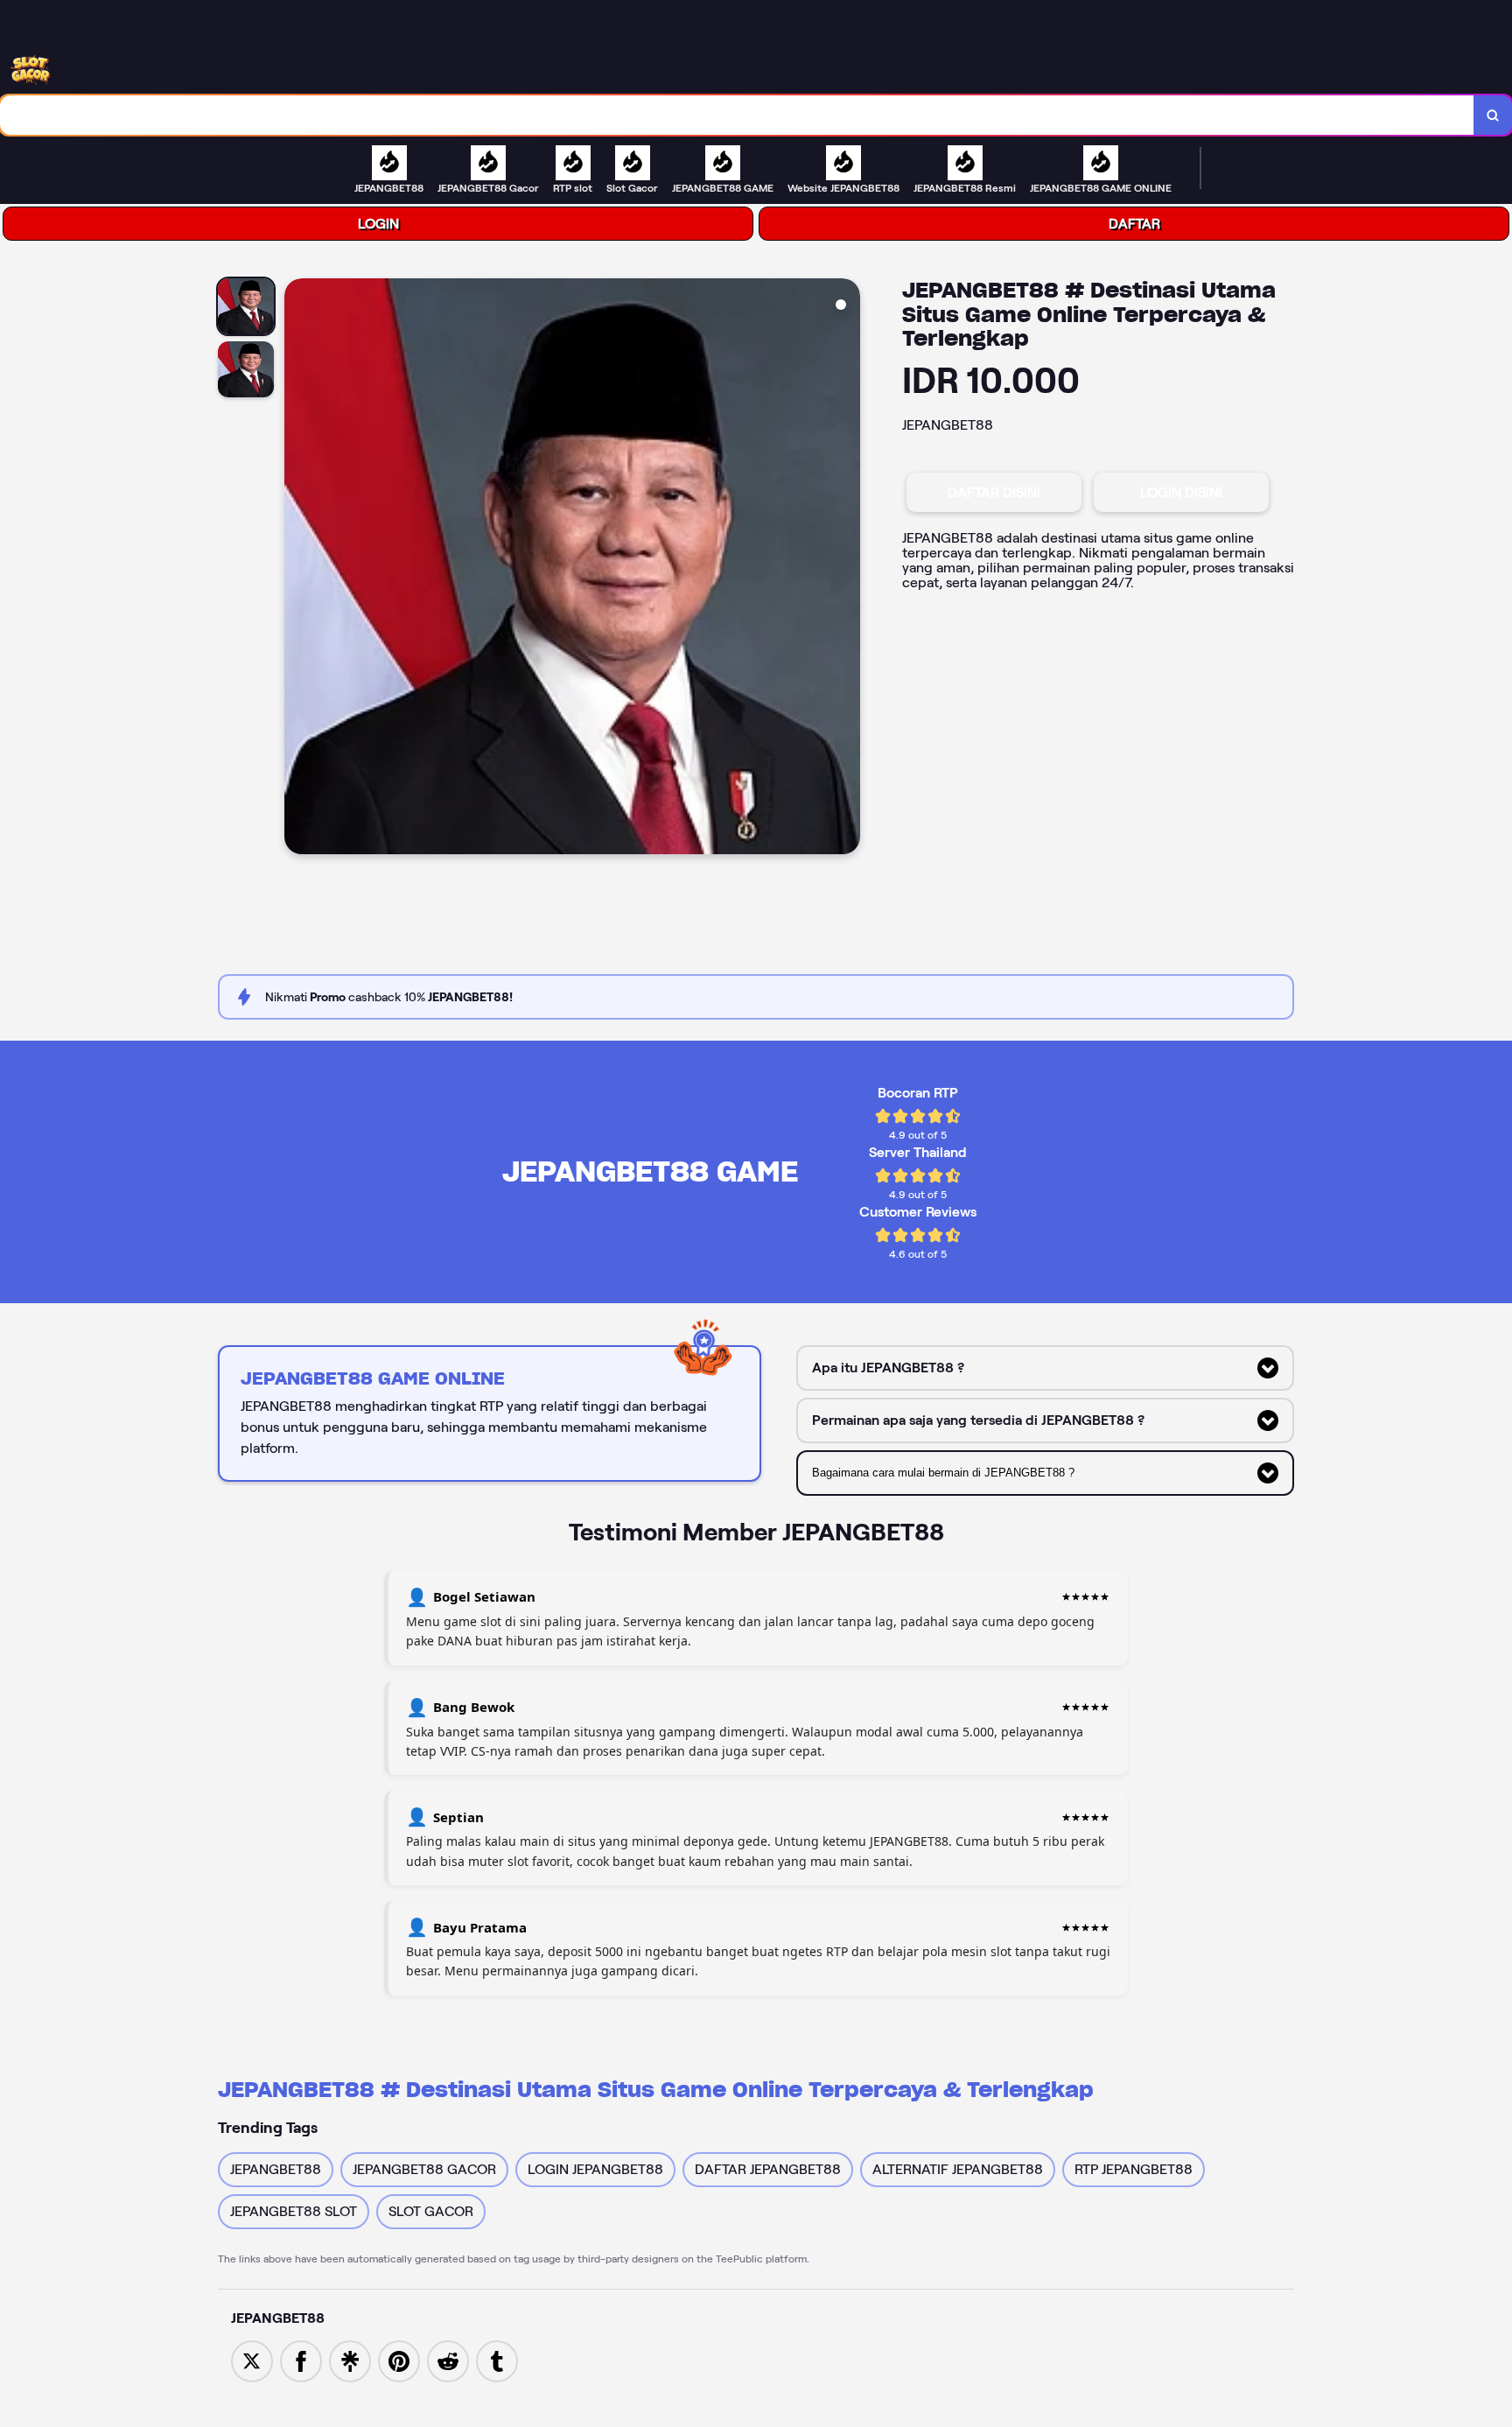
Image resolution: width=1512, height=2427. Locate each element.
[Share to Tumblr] (497, 2360)
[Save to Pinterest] (399, 2360)
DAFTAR (1134, 224)
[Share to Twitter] (252, 2360)
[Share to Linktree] (350, 2360)
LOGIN (378, 224)
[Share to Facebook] (301, 2360)
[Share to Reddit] (448, 2360)
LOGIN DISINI (1181, 492)
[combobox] (737, 115)
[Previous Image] (298, 569)
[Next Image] (846, 569)
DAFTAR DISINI (994, 492)
